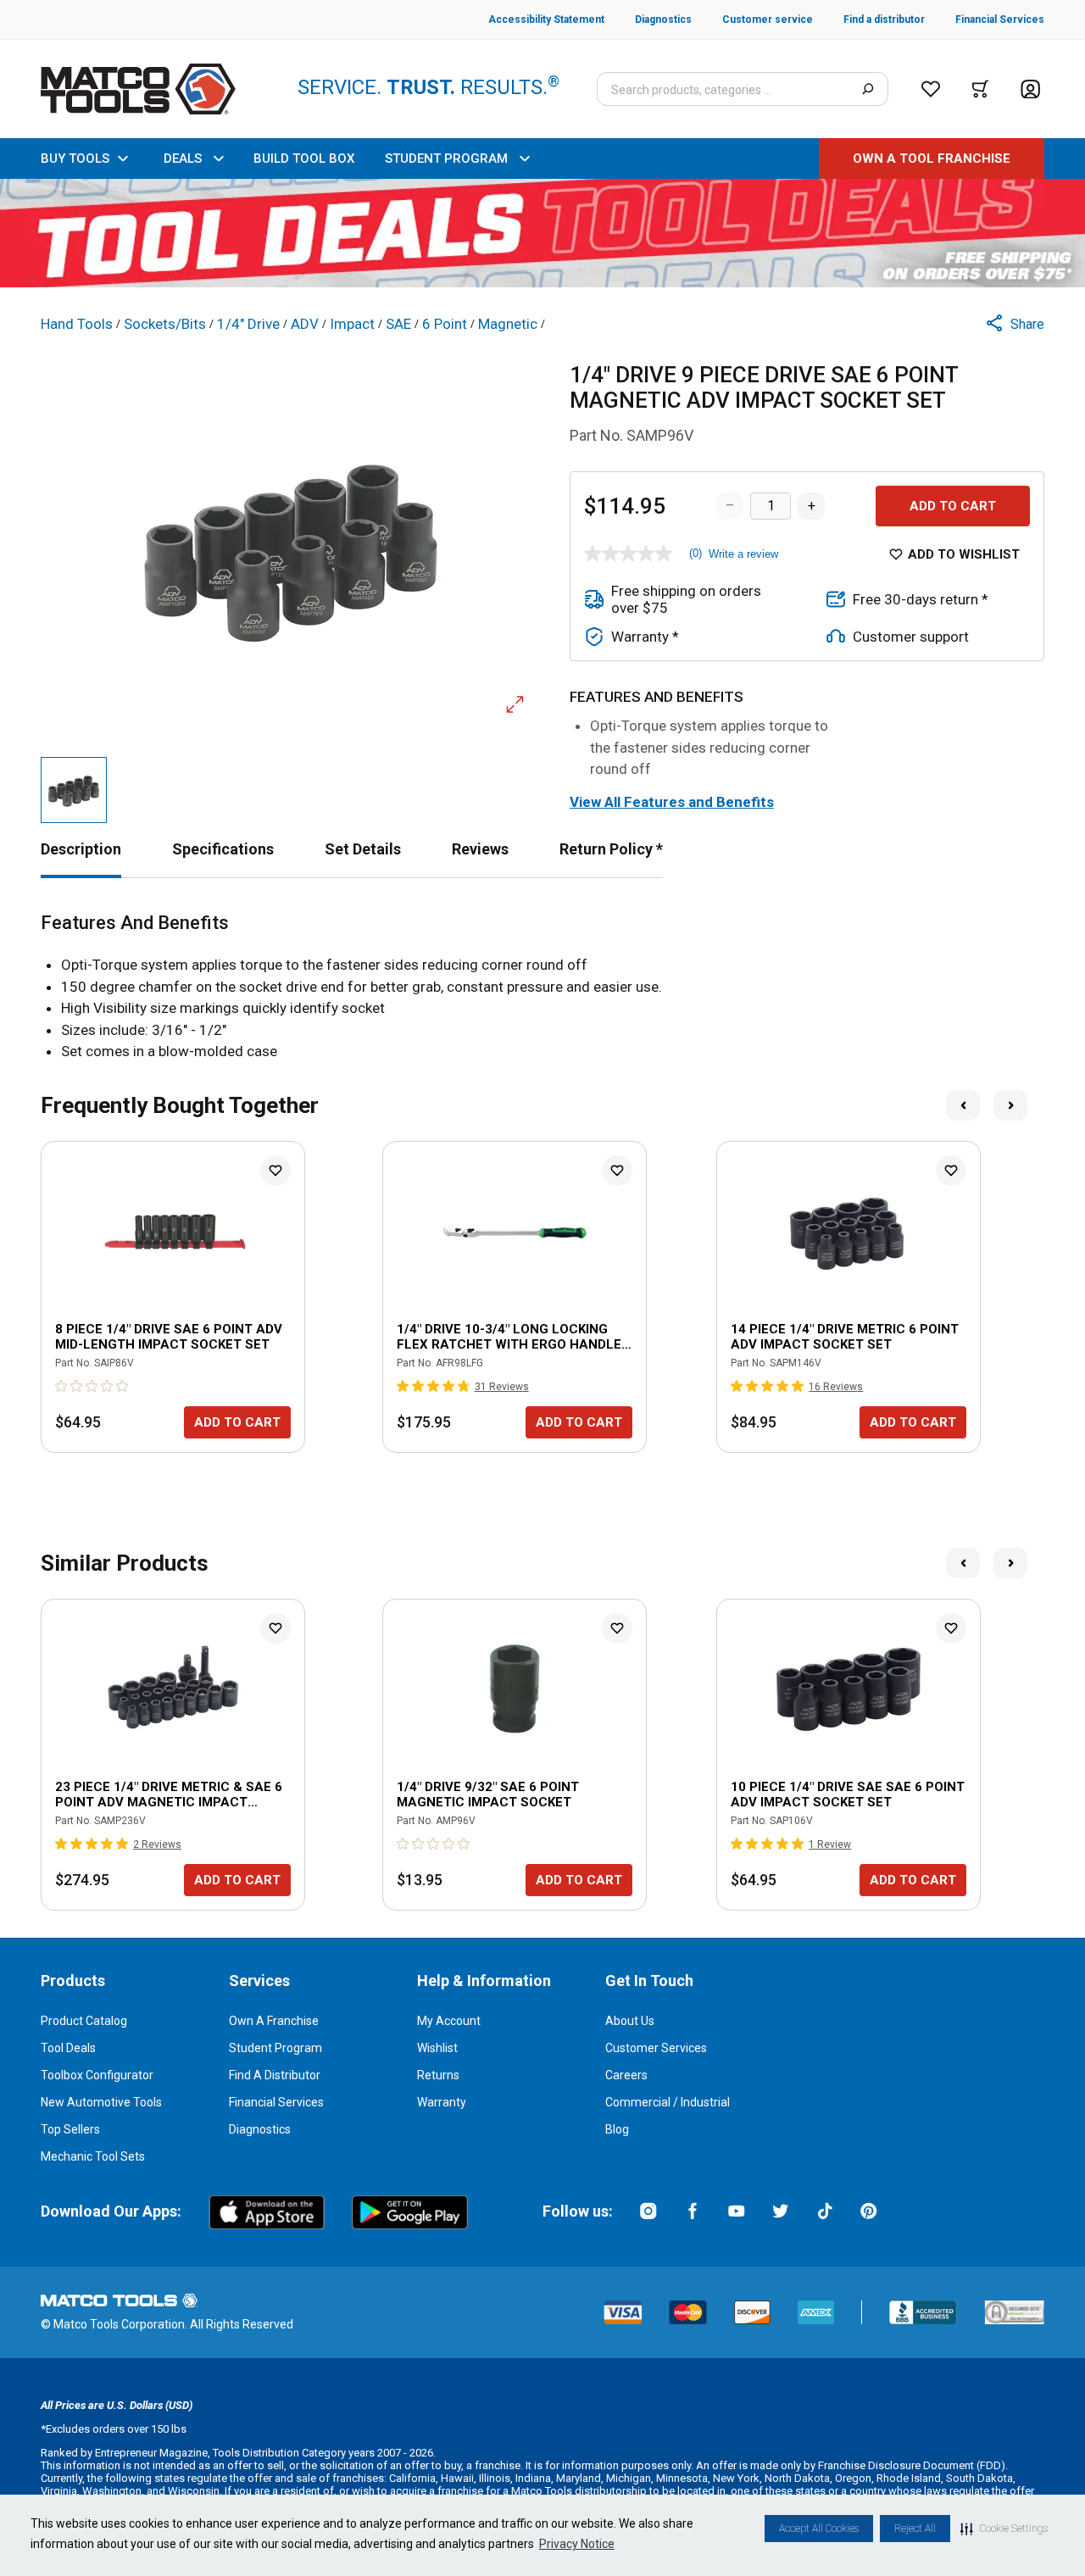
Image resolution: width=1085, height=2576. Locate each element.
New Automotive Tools (101, 2102)
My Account (449, 2021)
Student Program (275, 2048)
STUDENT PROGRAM (446, 159)
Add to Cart (953, 506)
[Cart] (980, 89)
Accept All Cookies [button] (819, 2529)
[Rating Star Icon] (62, 1386)
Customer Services (656, 2048)
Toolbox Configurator (97, 2075)
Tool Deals (68, 2048)
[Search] (868, 89)
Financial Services (276, 2102)
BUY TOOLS (75, 159)
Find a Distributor (275, 2075)
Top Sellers (70, 2129)
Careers (626, 2075)
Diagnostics (260, 2129)
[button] (1004, 2529)
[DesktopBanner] (542, 233)
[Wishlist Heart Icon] (275, 1171)
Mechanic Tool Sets (93, 2156)
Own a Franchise (274, 2021)
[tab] (81, 849)
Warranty (442, 2102)
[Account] (1030, 89)
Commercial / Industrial (668, 2102)
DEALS (183, 159)
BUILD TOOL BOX (304, 159)
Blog (617, 2129)
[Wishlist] (931, 89)
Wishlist (437, 2048)
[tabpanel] (542, 988)
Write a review (743, 554)
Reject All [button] (915, 2529)
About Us (630, 2021)
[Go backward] (963, 1105)
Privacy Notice (577, 2544)
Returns (438, 2075)
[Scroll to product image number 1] (74, 790)
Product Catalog (84, 2021)
